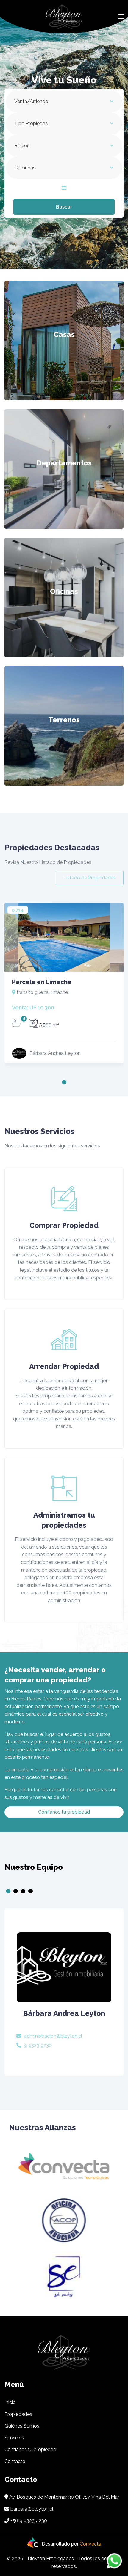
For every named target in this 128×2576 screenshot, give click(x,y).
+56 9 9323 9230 (29, 2521)
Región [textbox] (22, 146)
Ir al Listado (64, 359)
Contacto (15, 2461)
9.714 (18, 910)
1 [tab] (64, 1082)
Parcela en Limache (42, 982)
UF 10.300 (33, 1007)
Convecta (90, 2544)
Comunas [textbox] (25, 168)
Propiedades (18, 2414)
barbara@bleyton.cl (32, 2509)
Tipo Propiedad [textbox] (31, 124)
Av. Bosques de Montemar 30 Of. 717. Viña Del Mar (64, 2497)
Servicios (14, 2438)
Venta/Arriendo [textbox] (31, 101)
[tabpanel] (64, 985)
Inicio (10, 2402)
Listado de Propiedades (90, 878)
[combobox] (64, 102)
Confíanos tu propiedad (64, 1812)
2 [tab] (16, 1891)
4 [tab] (31, 1891)
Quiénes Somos (22, 2426)
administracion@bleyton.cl (53, 2036)
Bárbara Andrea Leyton (64, 2013)
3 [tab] (23, 1891)
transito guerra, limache (42, 992)
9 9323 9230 (38, 2045)
